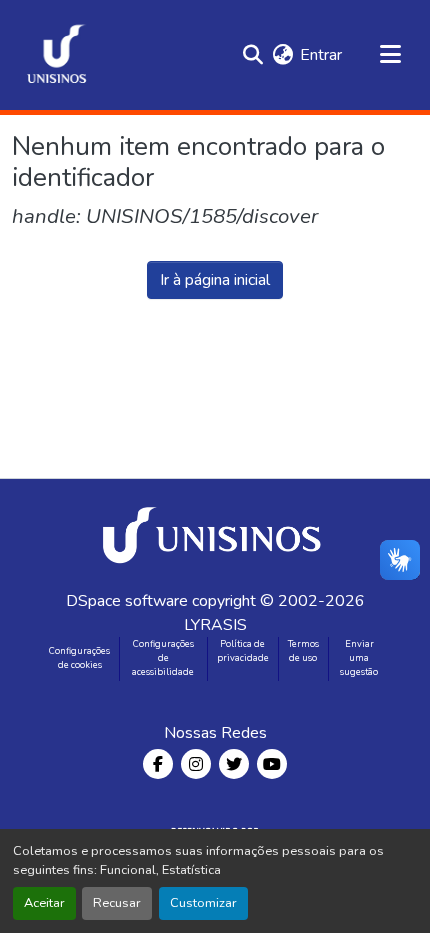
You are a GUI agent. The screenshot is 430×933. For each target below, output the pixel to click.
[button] (57, 55)
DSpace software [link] (127, 601)
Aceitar (44, 903)
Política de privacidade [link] (243, 651)
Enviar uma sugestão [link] (359, 658)
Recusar (117, 903)
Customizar (203, 903)
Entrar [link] (321, 55)
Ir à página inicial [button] (215, 280)
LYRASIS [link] (215, 625)
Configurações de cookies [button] (79, 658)
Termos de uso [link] (303, 651)
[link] (215, 534)
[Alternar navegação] (390, 55)
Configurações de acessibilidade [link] (163, 658)
